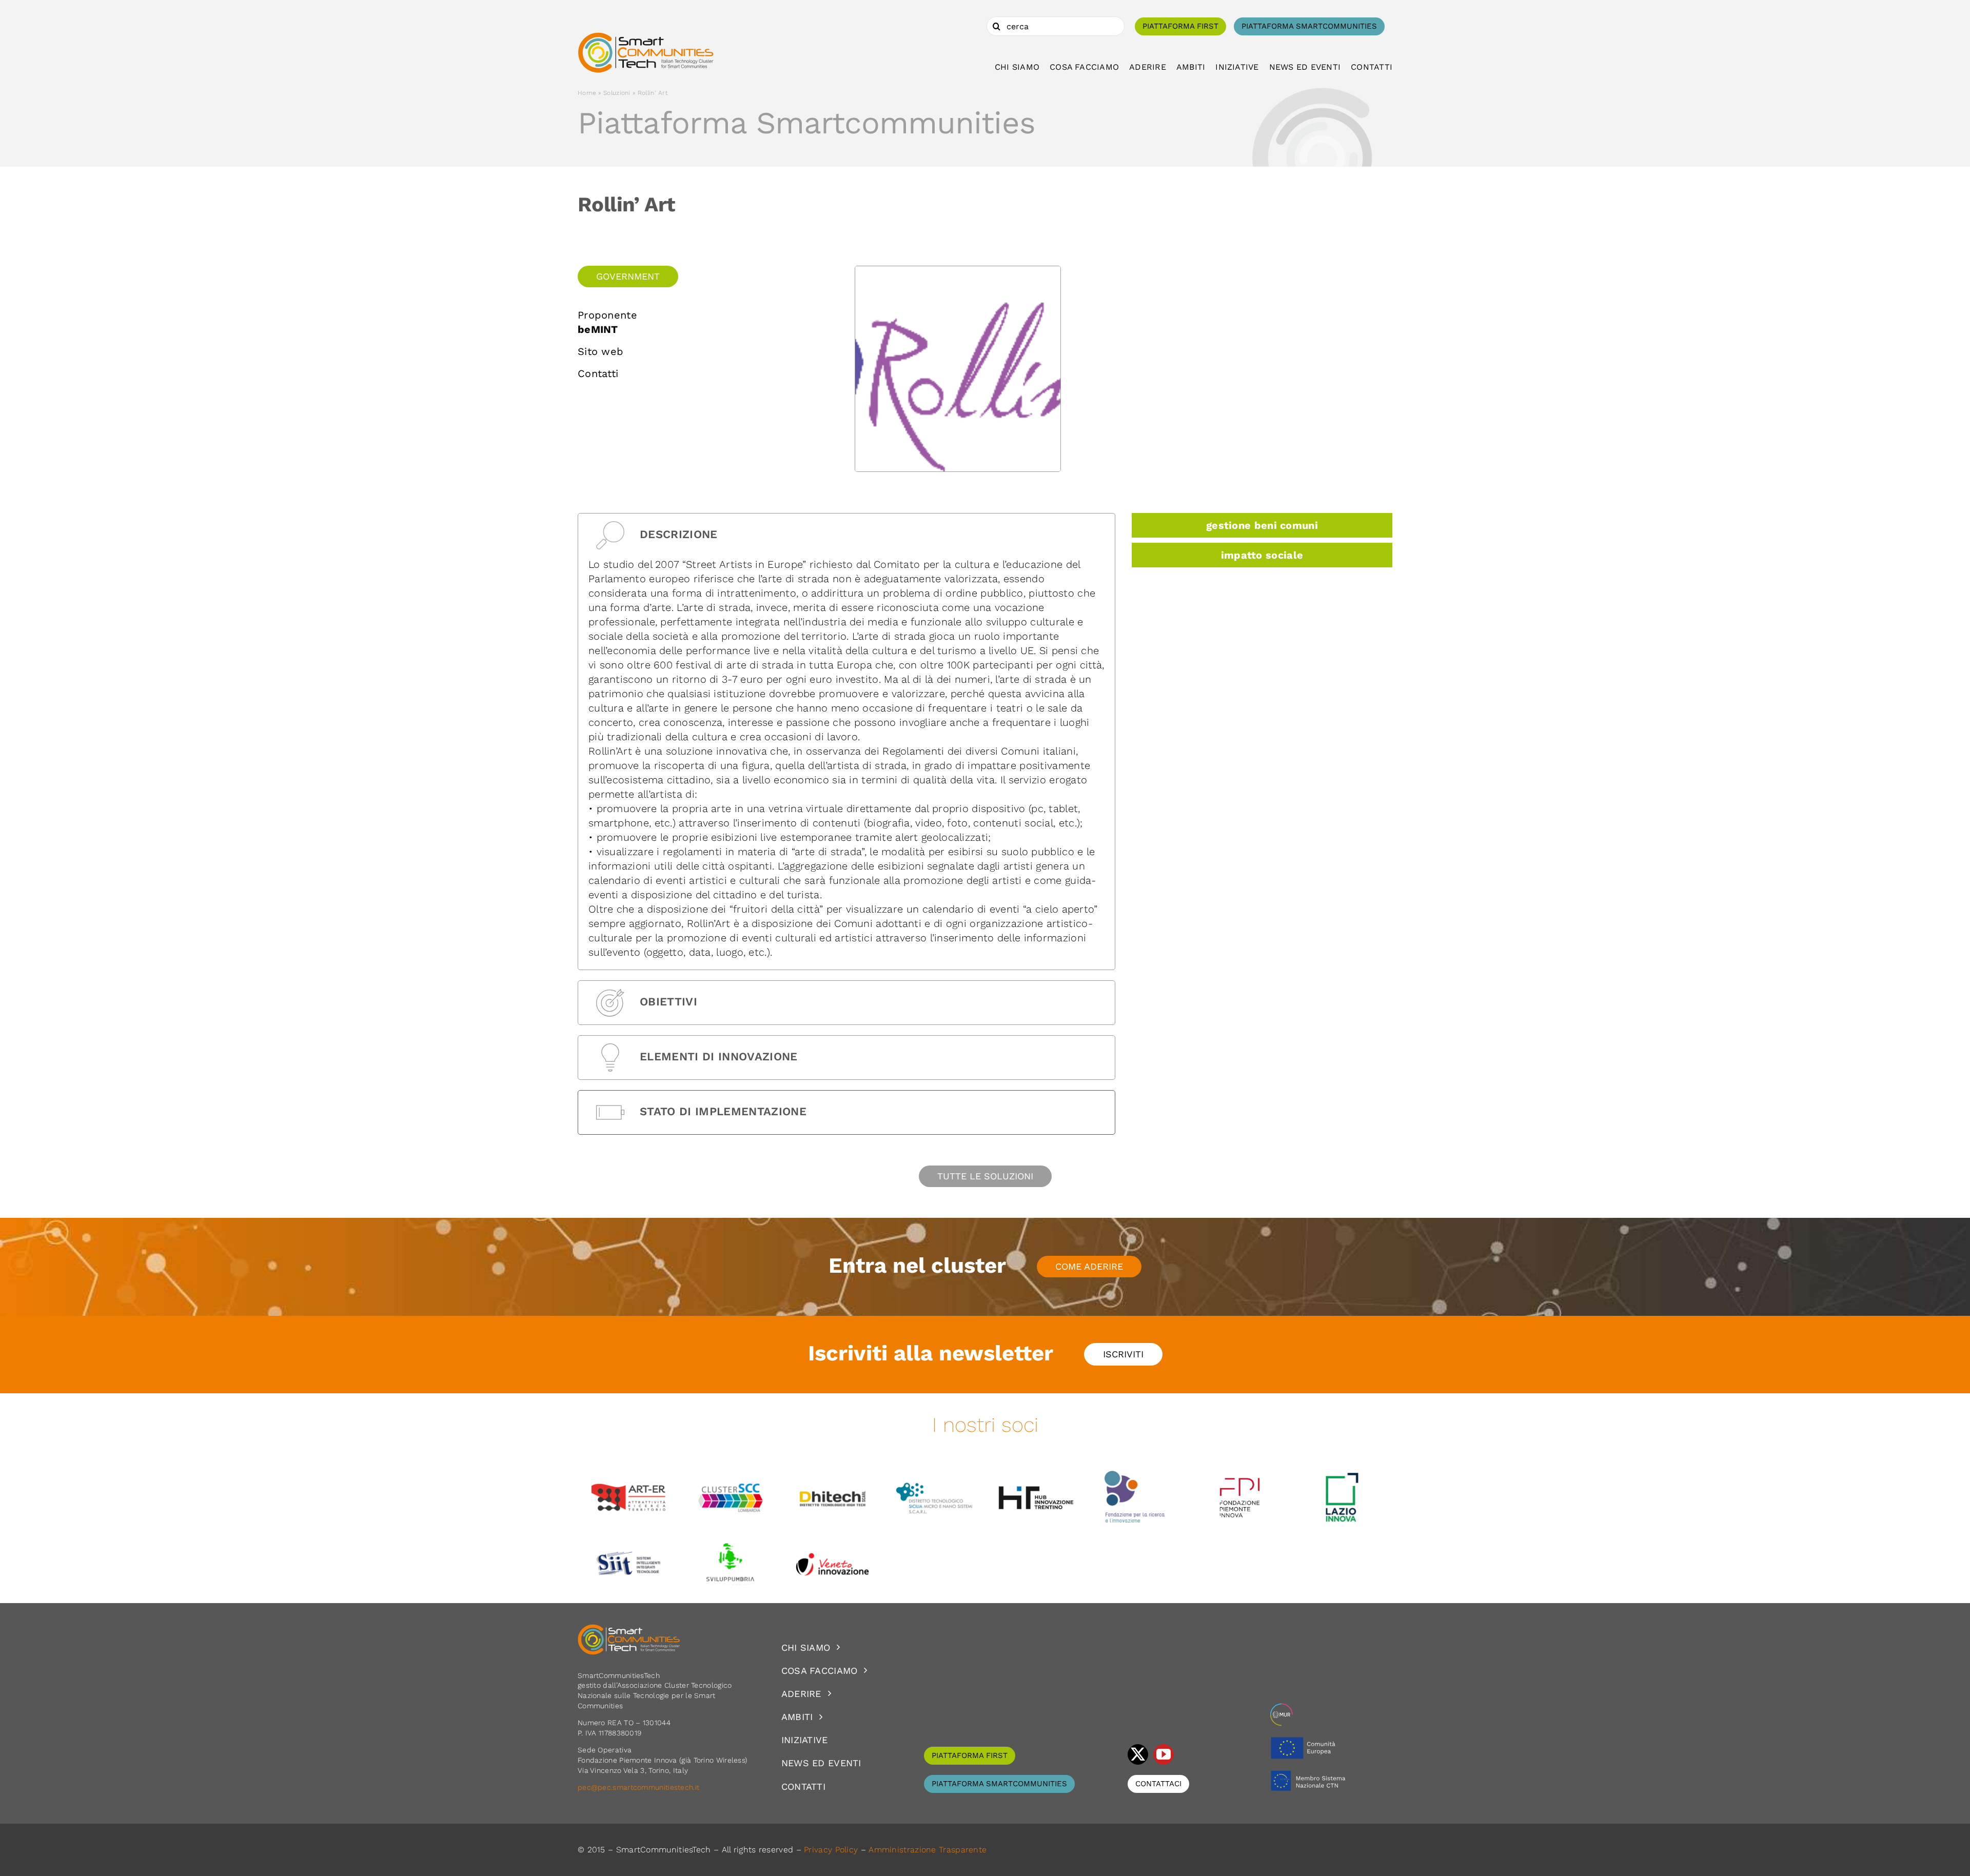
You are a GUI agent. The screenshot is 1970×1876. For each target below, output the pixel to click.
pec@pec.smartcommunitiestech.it (640, 1787)
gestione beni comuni (1262, 525)
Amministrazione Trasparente (928, 1850)
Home (587, 93)
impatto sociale (1262, 555)
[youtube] (1164, 1754)
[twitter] (1138, 1754)
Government (628, 276)
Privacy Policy (831, 1850)
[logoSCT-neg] (629, 1629)
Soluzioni (617, 93)
